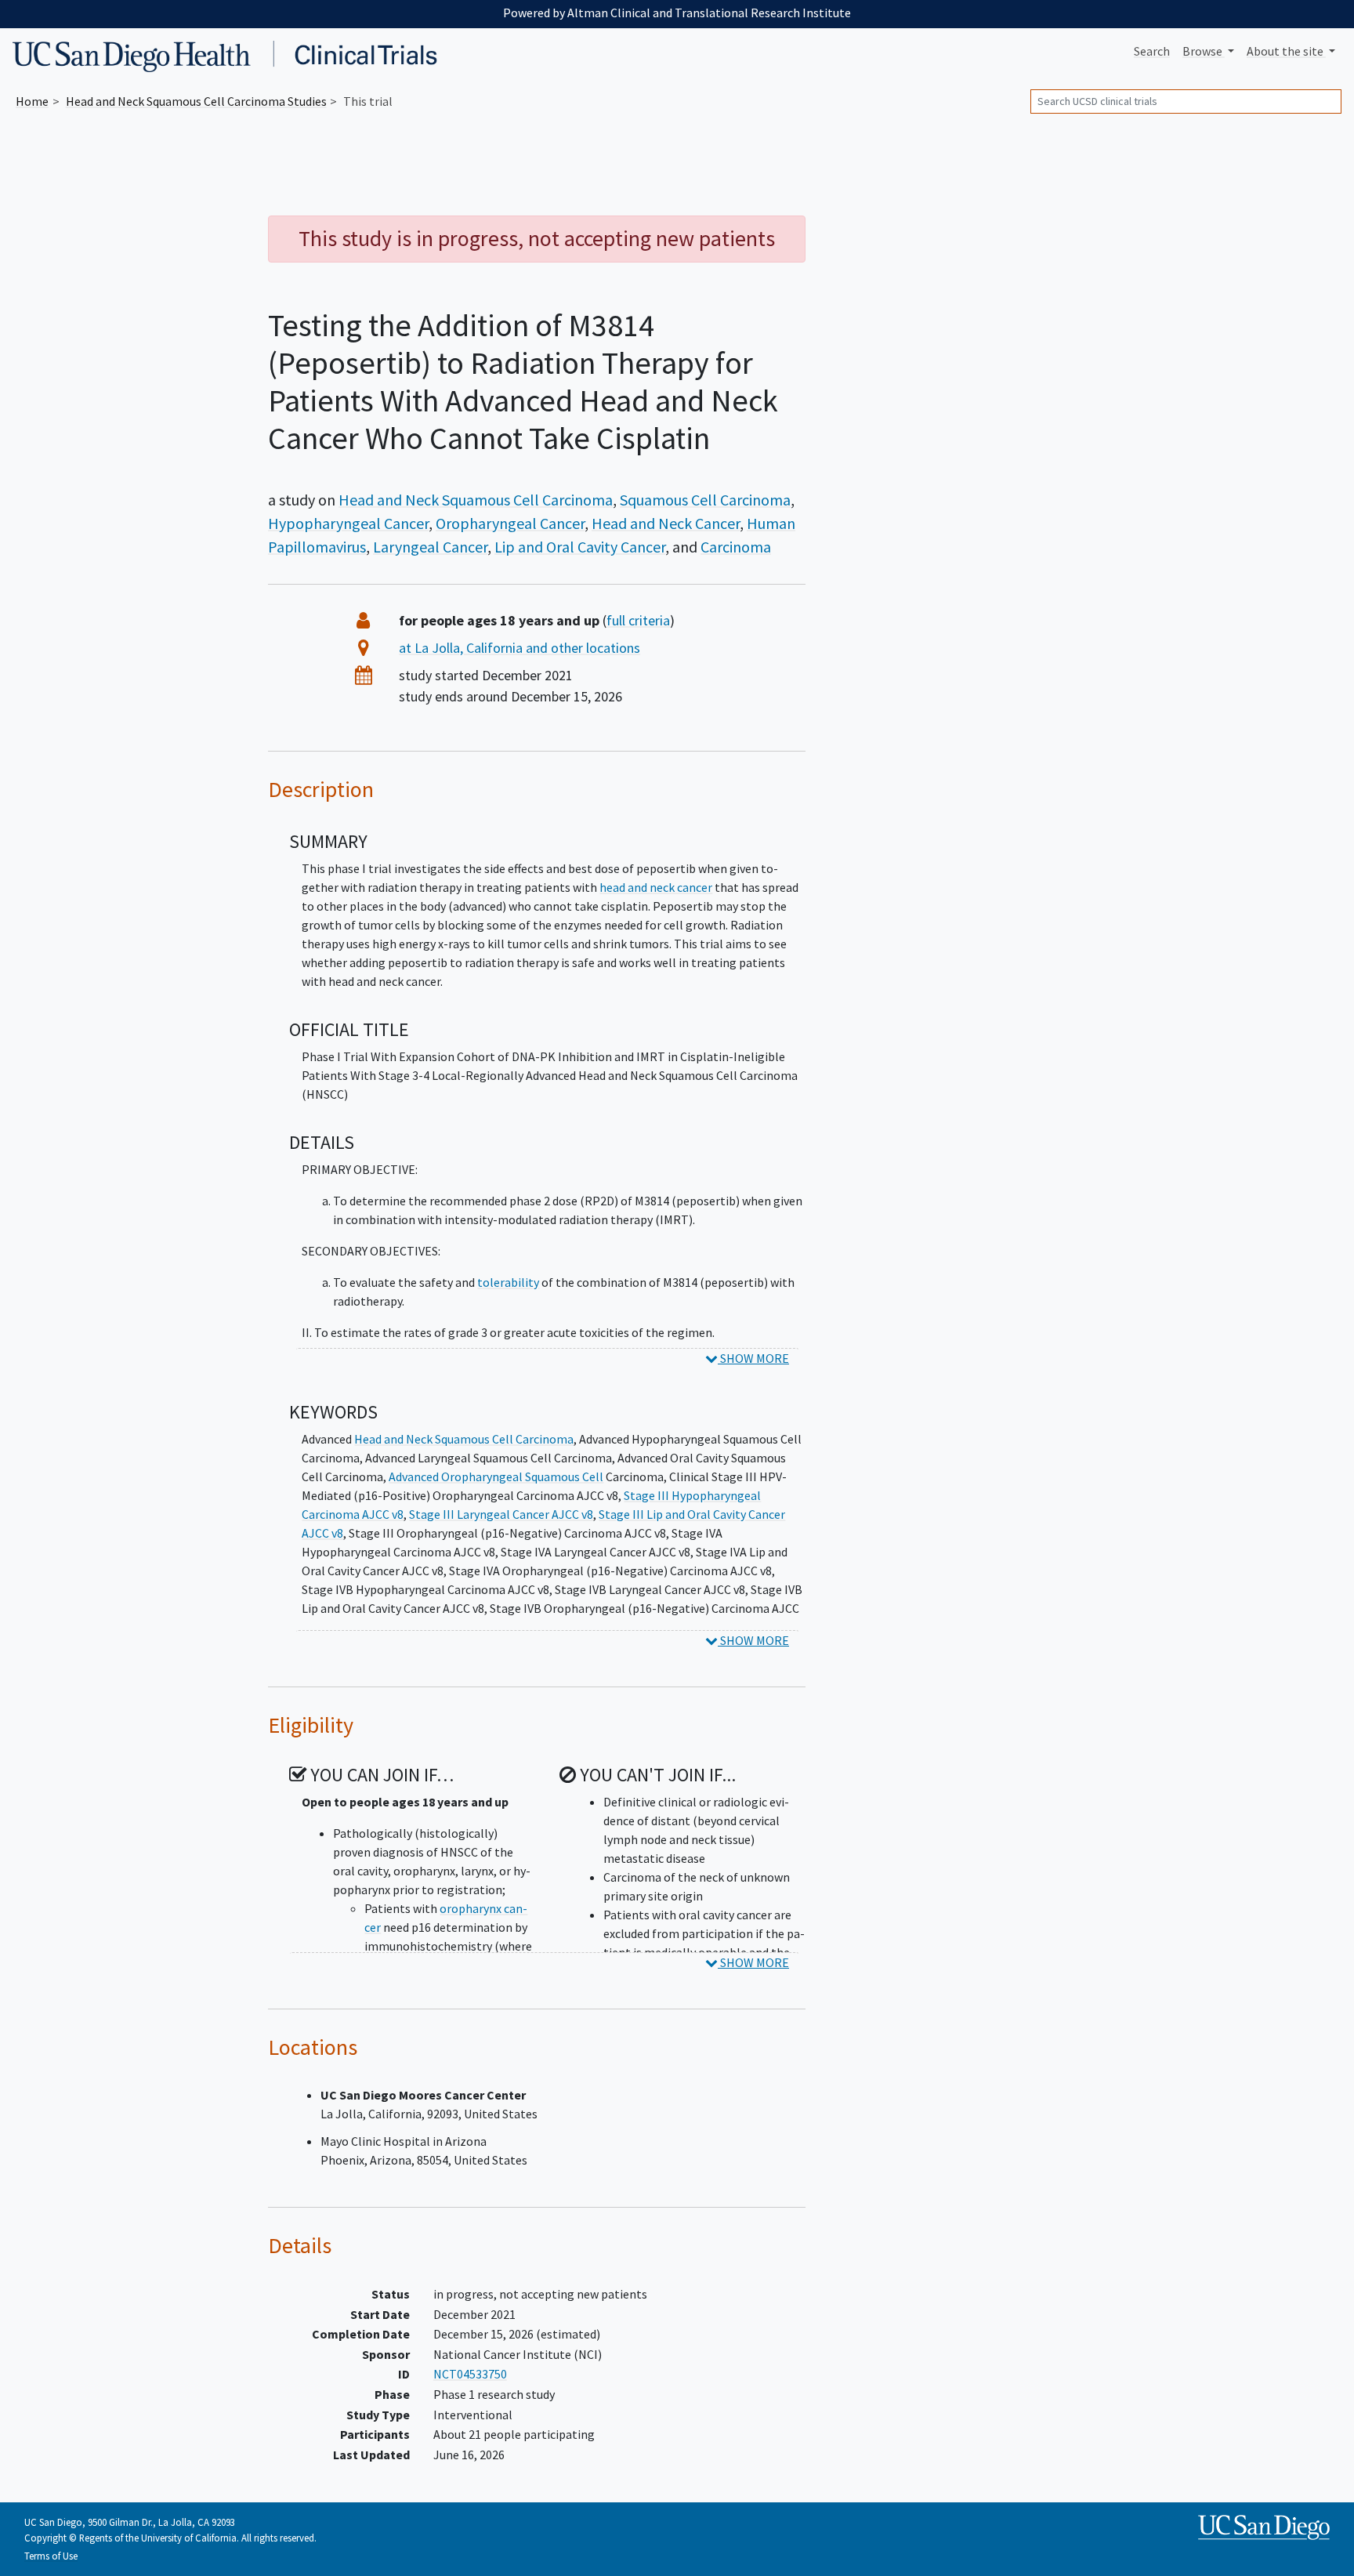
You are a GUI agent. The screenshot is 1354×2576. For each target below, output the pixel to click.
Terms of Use (51, 2556)
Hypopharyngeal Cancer (348, 523)
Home (32, 101)
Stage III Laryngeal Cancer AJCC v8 (501, 1514)
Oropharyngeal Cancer (510, 523)
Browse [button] (1204, 51)
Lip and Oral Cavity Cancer (580, 547)
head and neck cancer (656, 887)
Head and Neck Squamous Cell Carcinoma (476, 500)
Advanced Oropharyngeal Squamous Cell (496, 1476)
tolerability (508, 1282)
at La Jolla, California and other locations (520, 648)
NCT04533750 (470, 2374)
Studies (196, 101)
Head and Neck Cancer (666, 523)
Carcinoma (736, 547)
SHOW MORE (753, 1358)
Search (1152, 51)
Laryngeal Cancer (430, 547)
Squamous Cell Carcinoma (705, 500)
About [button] (1285, 51)
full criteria (638, 620)
